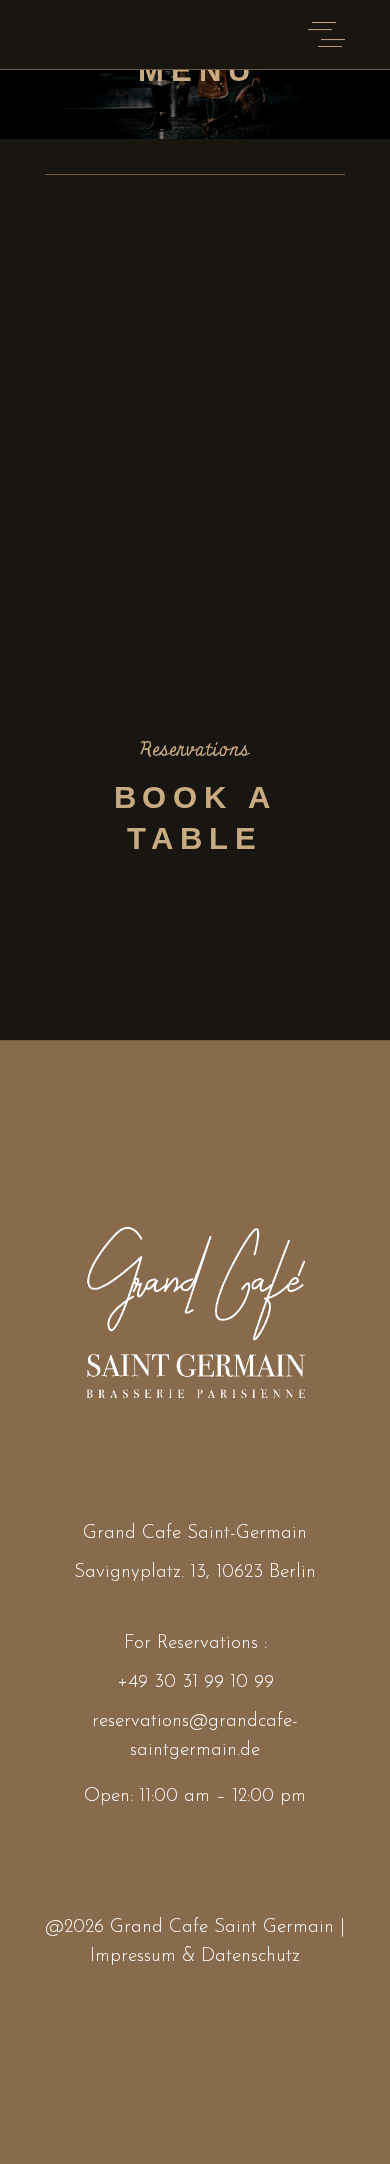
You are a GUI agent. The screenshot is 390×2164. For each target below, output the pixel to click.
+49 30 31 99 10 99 (195, 1682)
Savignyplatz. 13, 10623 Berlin (195, 1572)
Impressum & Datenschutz (195, 1956)
